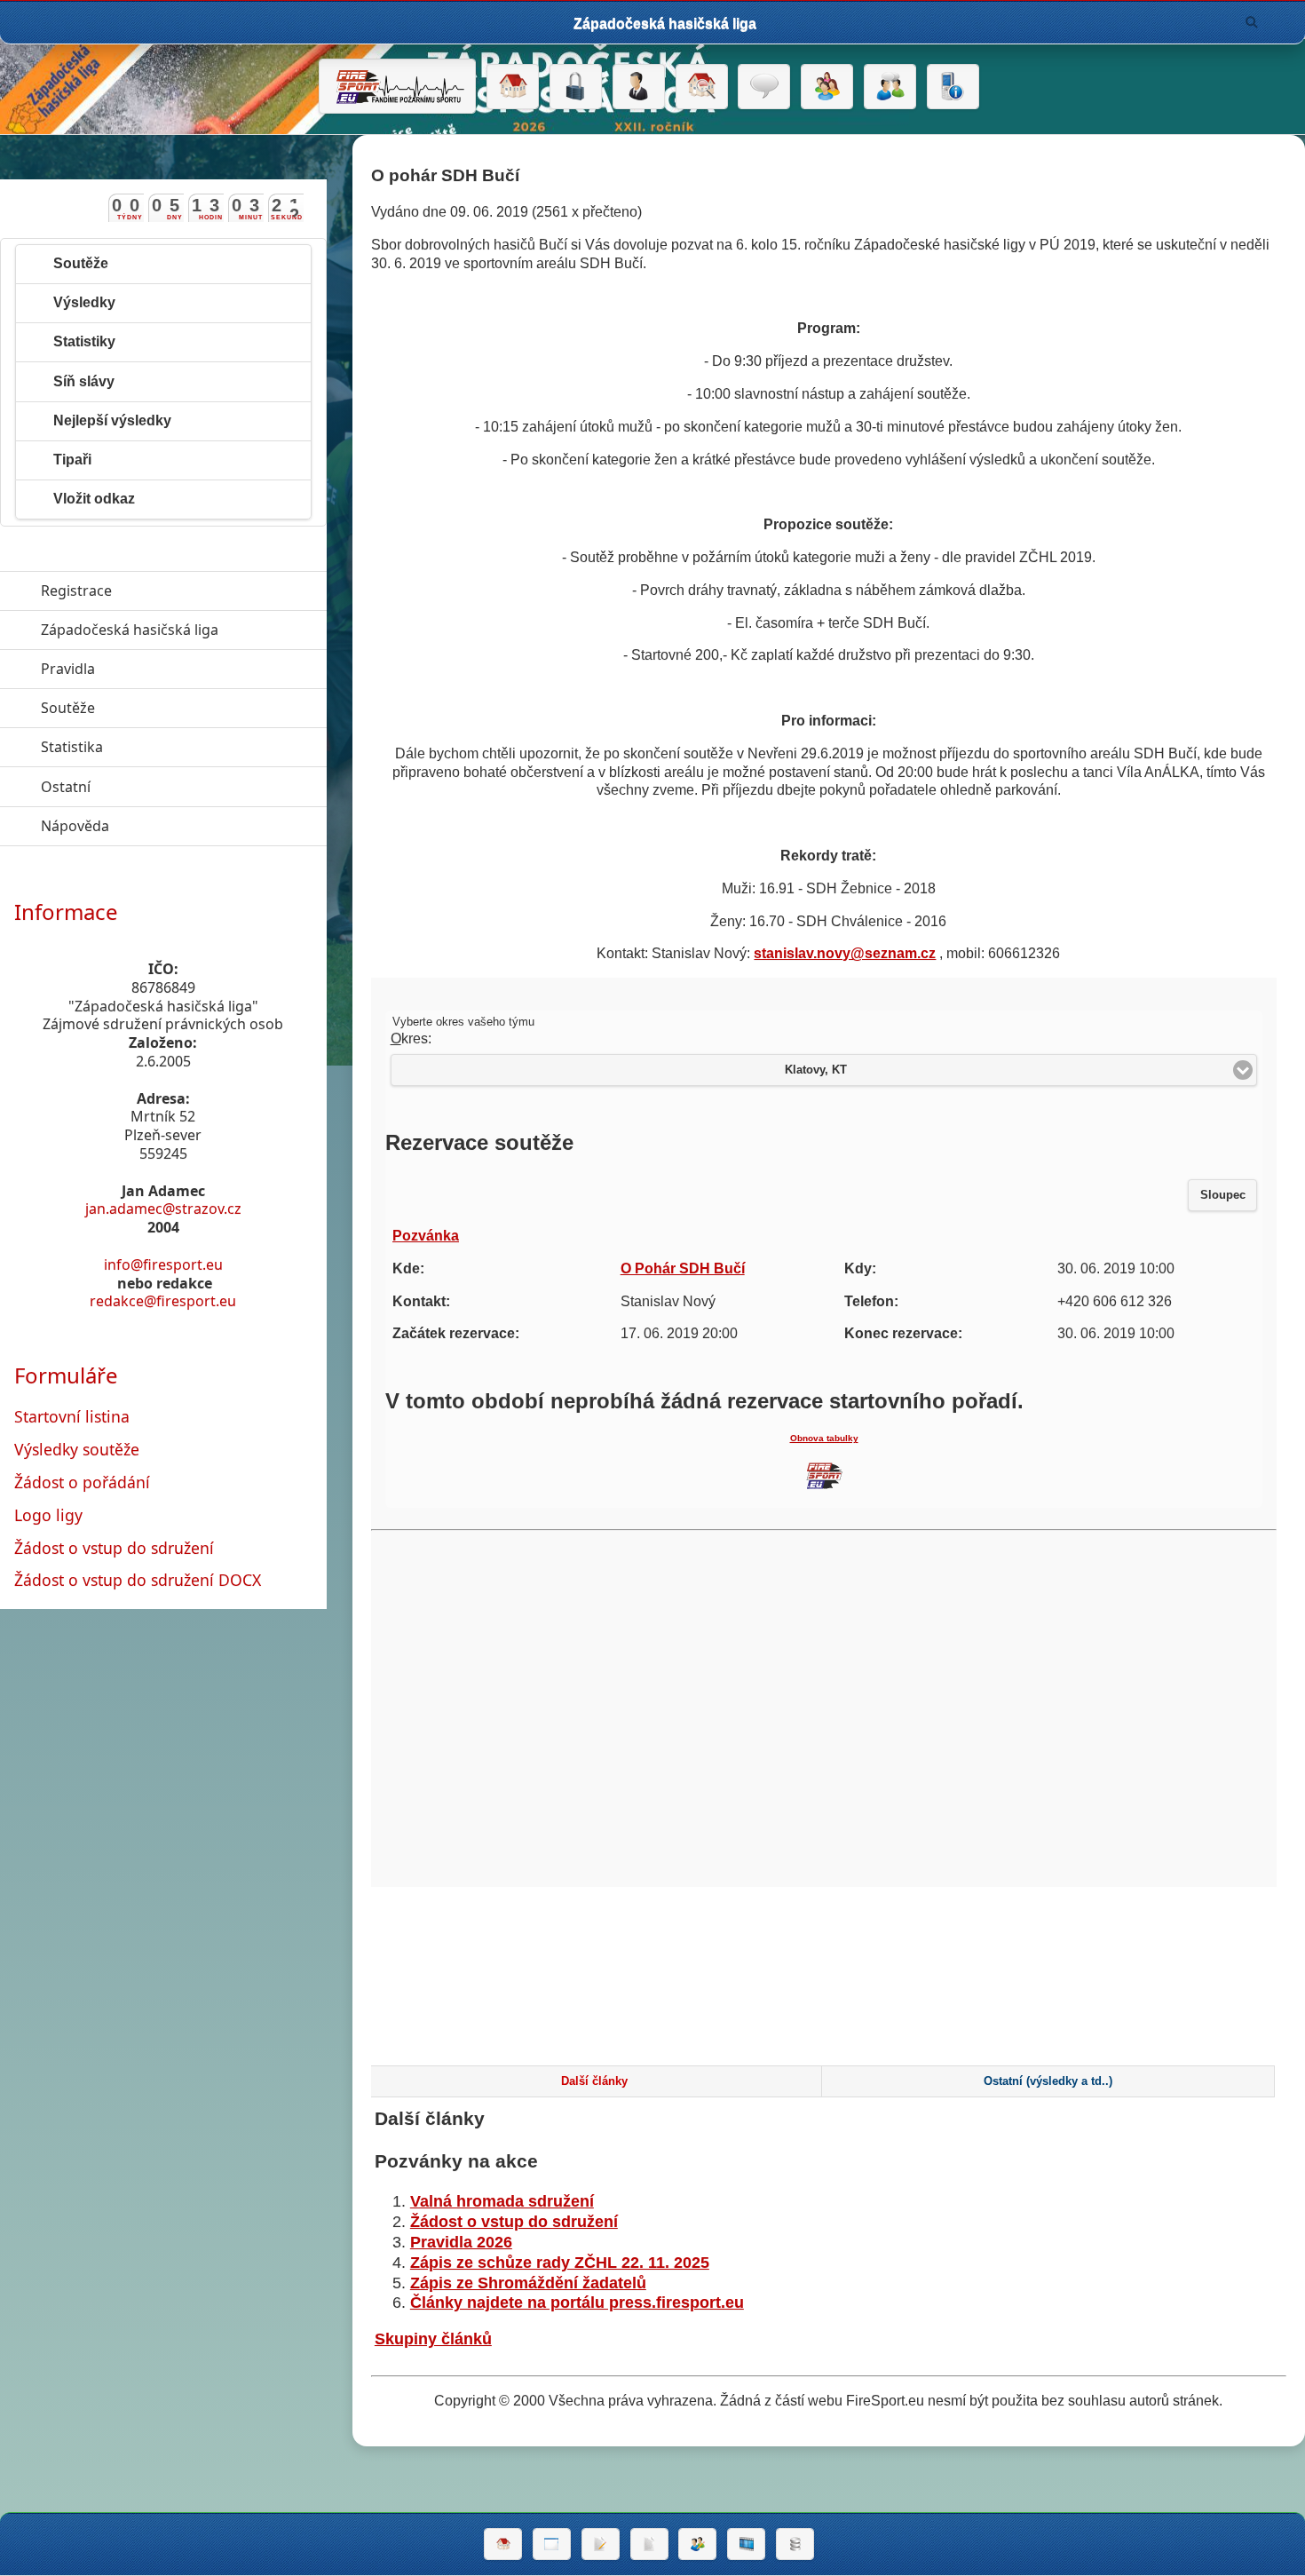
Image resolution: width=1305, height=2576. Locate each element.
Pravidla (150, 669)
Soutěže (81, 263)
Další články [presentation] (594, 2081)
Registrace (76, 590)
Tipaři (72, 460)
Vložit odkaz (94, 499)
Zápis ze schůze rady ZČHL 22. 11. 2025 (560, 2263)
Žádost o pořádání (82, 1482)
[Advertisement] (828, 1993)
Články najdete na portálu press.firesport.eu (577, 2303)
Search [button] (1252, 22)
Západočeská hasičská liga (184, 630)
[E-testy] (827, 87)
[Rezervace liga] (601, 2544)
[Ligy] (795, 2544)
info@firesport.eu (163, 1264)
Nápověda (157, 826)
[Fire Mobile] (953, 87)
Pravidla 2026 (461, 2242)
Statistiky (84, 341)
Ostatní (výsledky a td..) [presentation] (1048, 2081)
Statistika (154, 747)
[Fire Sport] (397, 86)
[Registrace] (639, 87)
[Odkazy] (702, 87)
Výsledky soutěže (77, 1449)
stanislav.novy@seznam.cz (845, 953)
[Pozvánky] (552, 2544)
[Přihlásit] (576, 87)
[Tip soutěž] (697, 2544)
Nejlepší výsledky (112, 420)
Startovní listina (72, 1416)
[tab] (594, 2081)
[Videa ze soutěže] (746, 2544)
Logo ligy (48, 1515)
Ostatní (147, 787)
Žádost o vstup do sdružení (514, 2222)
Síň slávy (84, 381)
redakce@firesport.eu (163, 1301)
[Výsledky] (649, 2544)
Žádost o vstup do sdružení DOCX (138, 1580)
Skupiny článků (433, 2339)
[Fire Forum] (890, 87)
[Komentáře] (764, 87)
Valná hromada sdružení (502, 2201)
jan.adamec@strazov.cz (163, 1209)
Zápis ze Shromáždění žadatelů (528, 2283)
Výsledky (84, 302)
